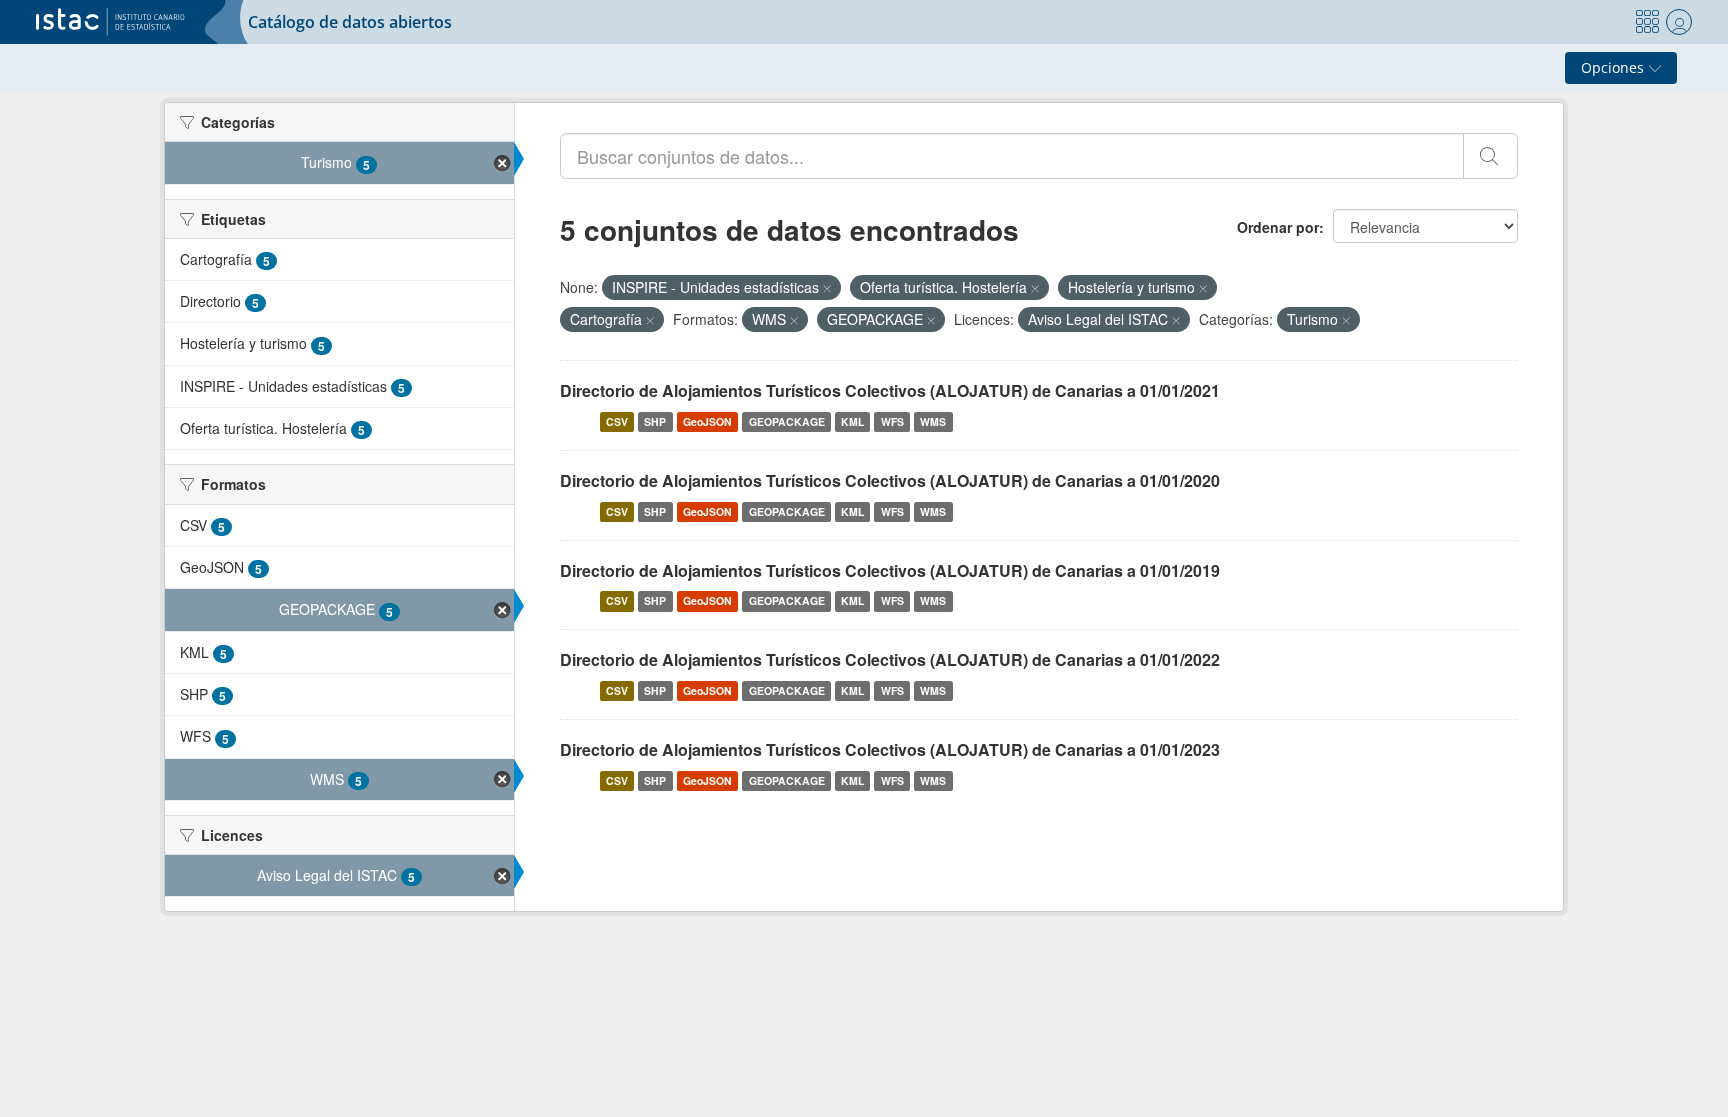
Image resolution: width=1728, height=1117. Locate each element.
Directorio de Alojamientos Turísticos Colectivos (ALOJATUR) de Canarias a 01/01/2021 (890, 390)
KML (852, 421)
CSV (617, 421)
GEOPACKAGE (787, 421)
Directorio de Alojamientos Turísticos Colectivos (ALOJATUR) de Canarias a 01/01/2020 (890, 480)
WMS (933, 421)
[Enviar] (1490, 156)
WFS (892, 421)
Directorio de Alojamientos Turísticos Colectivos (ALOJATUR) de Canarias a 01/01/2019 (890, 570)
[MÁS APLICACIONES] (1647, 22)
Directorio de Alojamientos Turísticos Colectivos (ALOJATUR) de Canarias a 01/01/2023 (890, 749)
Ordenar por (1278, 227)
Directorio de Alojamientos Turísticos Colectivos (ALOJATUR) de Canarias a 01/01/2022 (890, 659)
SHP (655, 421)
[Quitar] (827, 288)
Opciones (1614, 67)
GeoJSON (707, 421)
